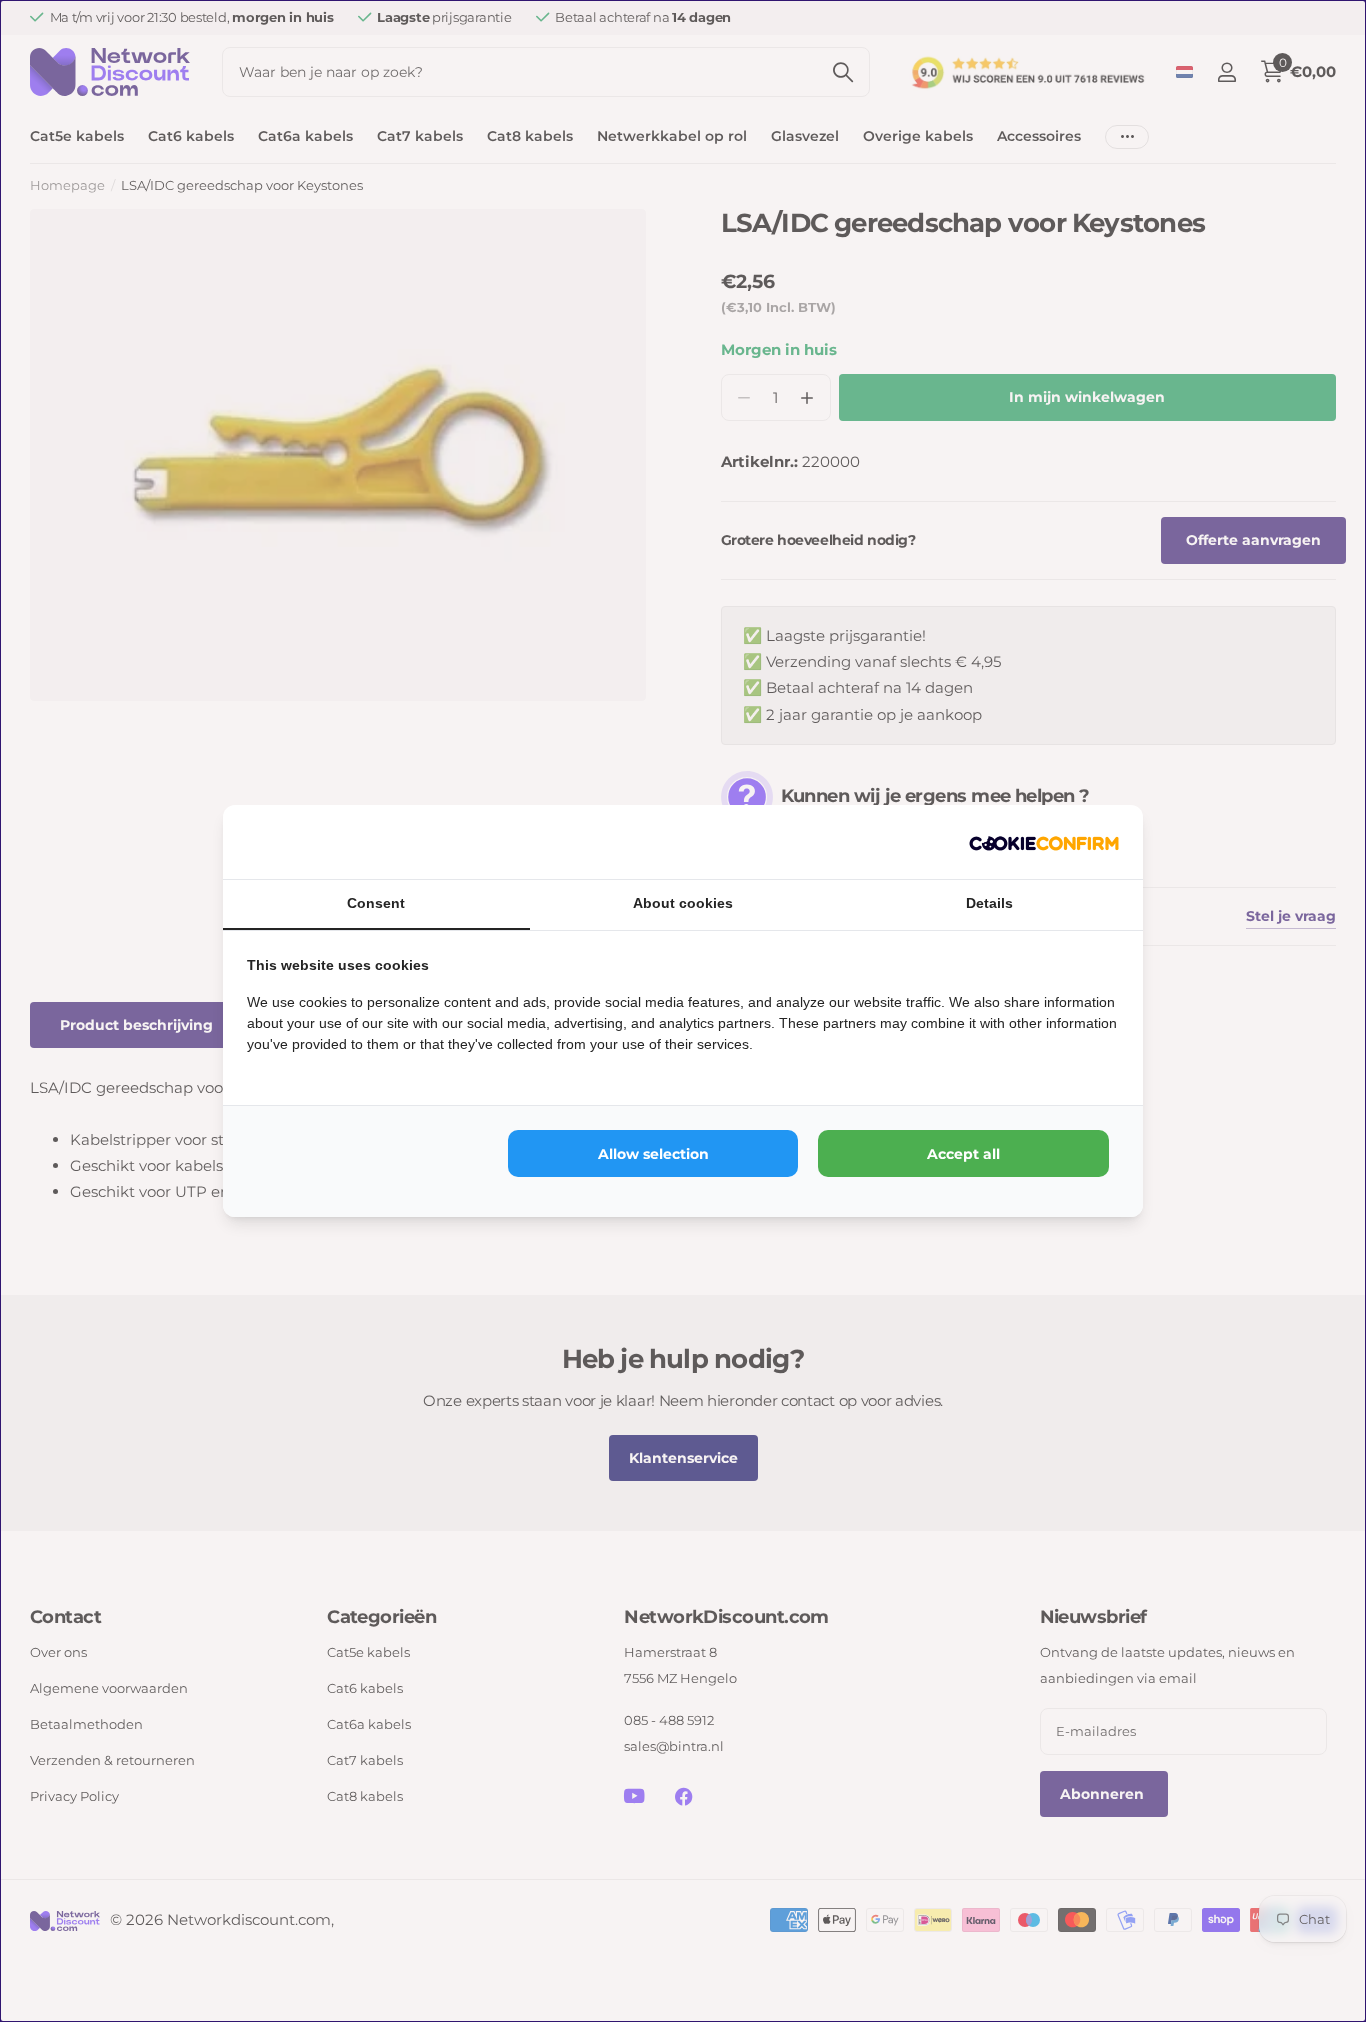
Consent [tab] (376, 903)
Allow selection (653, 1154)
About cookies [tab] (683, 903)
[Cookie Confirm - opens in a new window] (1044, 842)
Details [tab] (989, 903)
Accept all (963, 1154)
